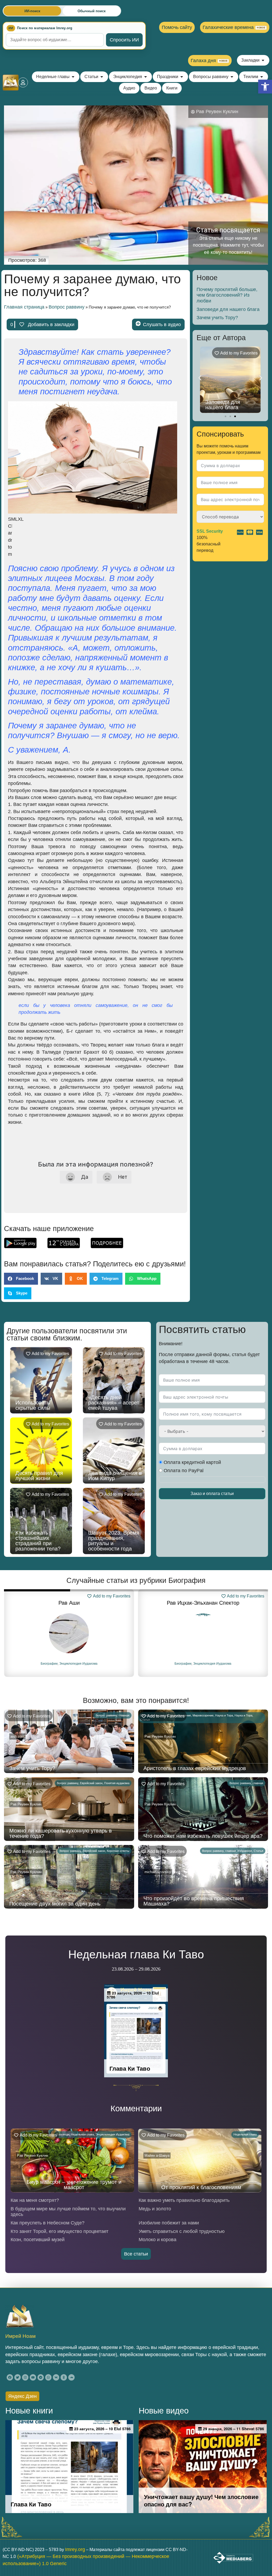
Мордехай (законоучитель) (203, 1603)
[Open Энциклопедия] (146, 77)
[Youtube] (33, 2377)
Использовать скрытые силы (33, 1405)
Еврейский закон (91, 1783)
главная (124, 1715)
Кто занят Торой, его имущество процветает (59, 2231)
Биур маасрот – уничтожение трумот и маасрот (74, 2185)
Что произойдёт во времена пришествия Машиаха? (194, 1901)
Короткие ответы (118, 1851)
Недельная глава (82, 2134)
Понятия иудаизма (117, 1783)
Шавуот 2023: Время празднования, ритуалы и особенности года (114, 1541)
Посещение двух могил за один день (55, 1904)
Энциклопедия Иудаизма (78, 1664)
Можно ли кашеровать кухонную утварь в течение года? (61, 1833)
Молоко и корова (158, 2240)
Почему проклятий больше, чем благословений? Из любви (227, 295)
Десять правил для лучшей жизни (39, 1476)
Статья (258, 1851)
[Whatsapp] (48, 2377)
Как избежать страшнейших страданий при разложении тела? (38, 1541)
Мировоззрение (203, 1715)
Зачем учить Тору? (217, 318)
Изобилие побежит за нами (169, 2223)
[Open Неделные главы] (73, 77)
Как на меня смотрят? (35, 2200)
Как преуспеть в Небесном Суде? (48, 2223)
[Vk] (56, 2377)
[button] (265, 87)
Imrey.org (75, 2549)
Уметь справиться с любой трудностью (182, 2231)
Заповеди (63, 2134)
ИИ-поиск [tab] (32, 11)
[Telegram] (41, 2377)
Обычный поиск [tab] (92, 11)
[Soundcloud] (71, 2377)
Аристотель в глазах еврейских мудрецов (231, 405)
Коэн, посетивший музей (38, 2240)
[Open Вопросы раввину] (232, 77)
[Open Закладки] (263, 60)
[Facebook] (10, 2377)
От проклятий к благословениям (201, 2187)
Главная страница (24, 307)
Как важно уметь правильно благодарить (184, 2200)
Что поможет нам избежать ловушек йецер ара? (203, 1836)
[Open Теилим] (262, 77)
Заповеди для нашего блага (228, 309)
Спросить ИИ (124, 40)
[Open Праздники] (182, 77)
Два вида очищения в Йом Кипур (115, 1476)
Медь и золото (155, 2209)
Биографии (49, 1664)
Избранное (245, 1851)
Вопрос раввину (67, 307)
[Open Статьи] (102, 77)
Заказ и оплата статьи (212, 1494)
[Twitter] (18, 2377)
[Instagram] (25, 2377)
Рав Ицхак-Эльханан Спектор (69, 1603)
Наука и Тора (224, 1715)
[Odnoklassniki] (64, 2377)
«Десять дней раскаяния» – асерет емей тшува (114, 1403)
